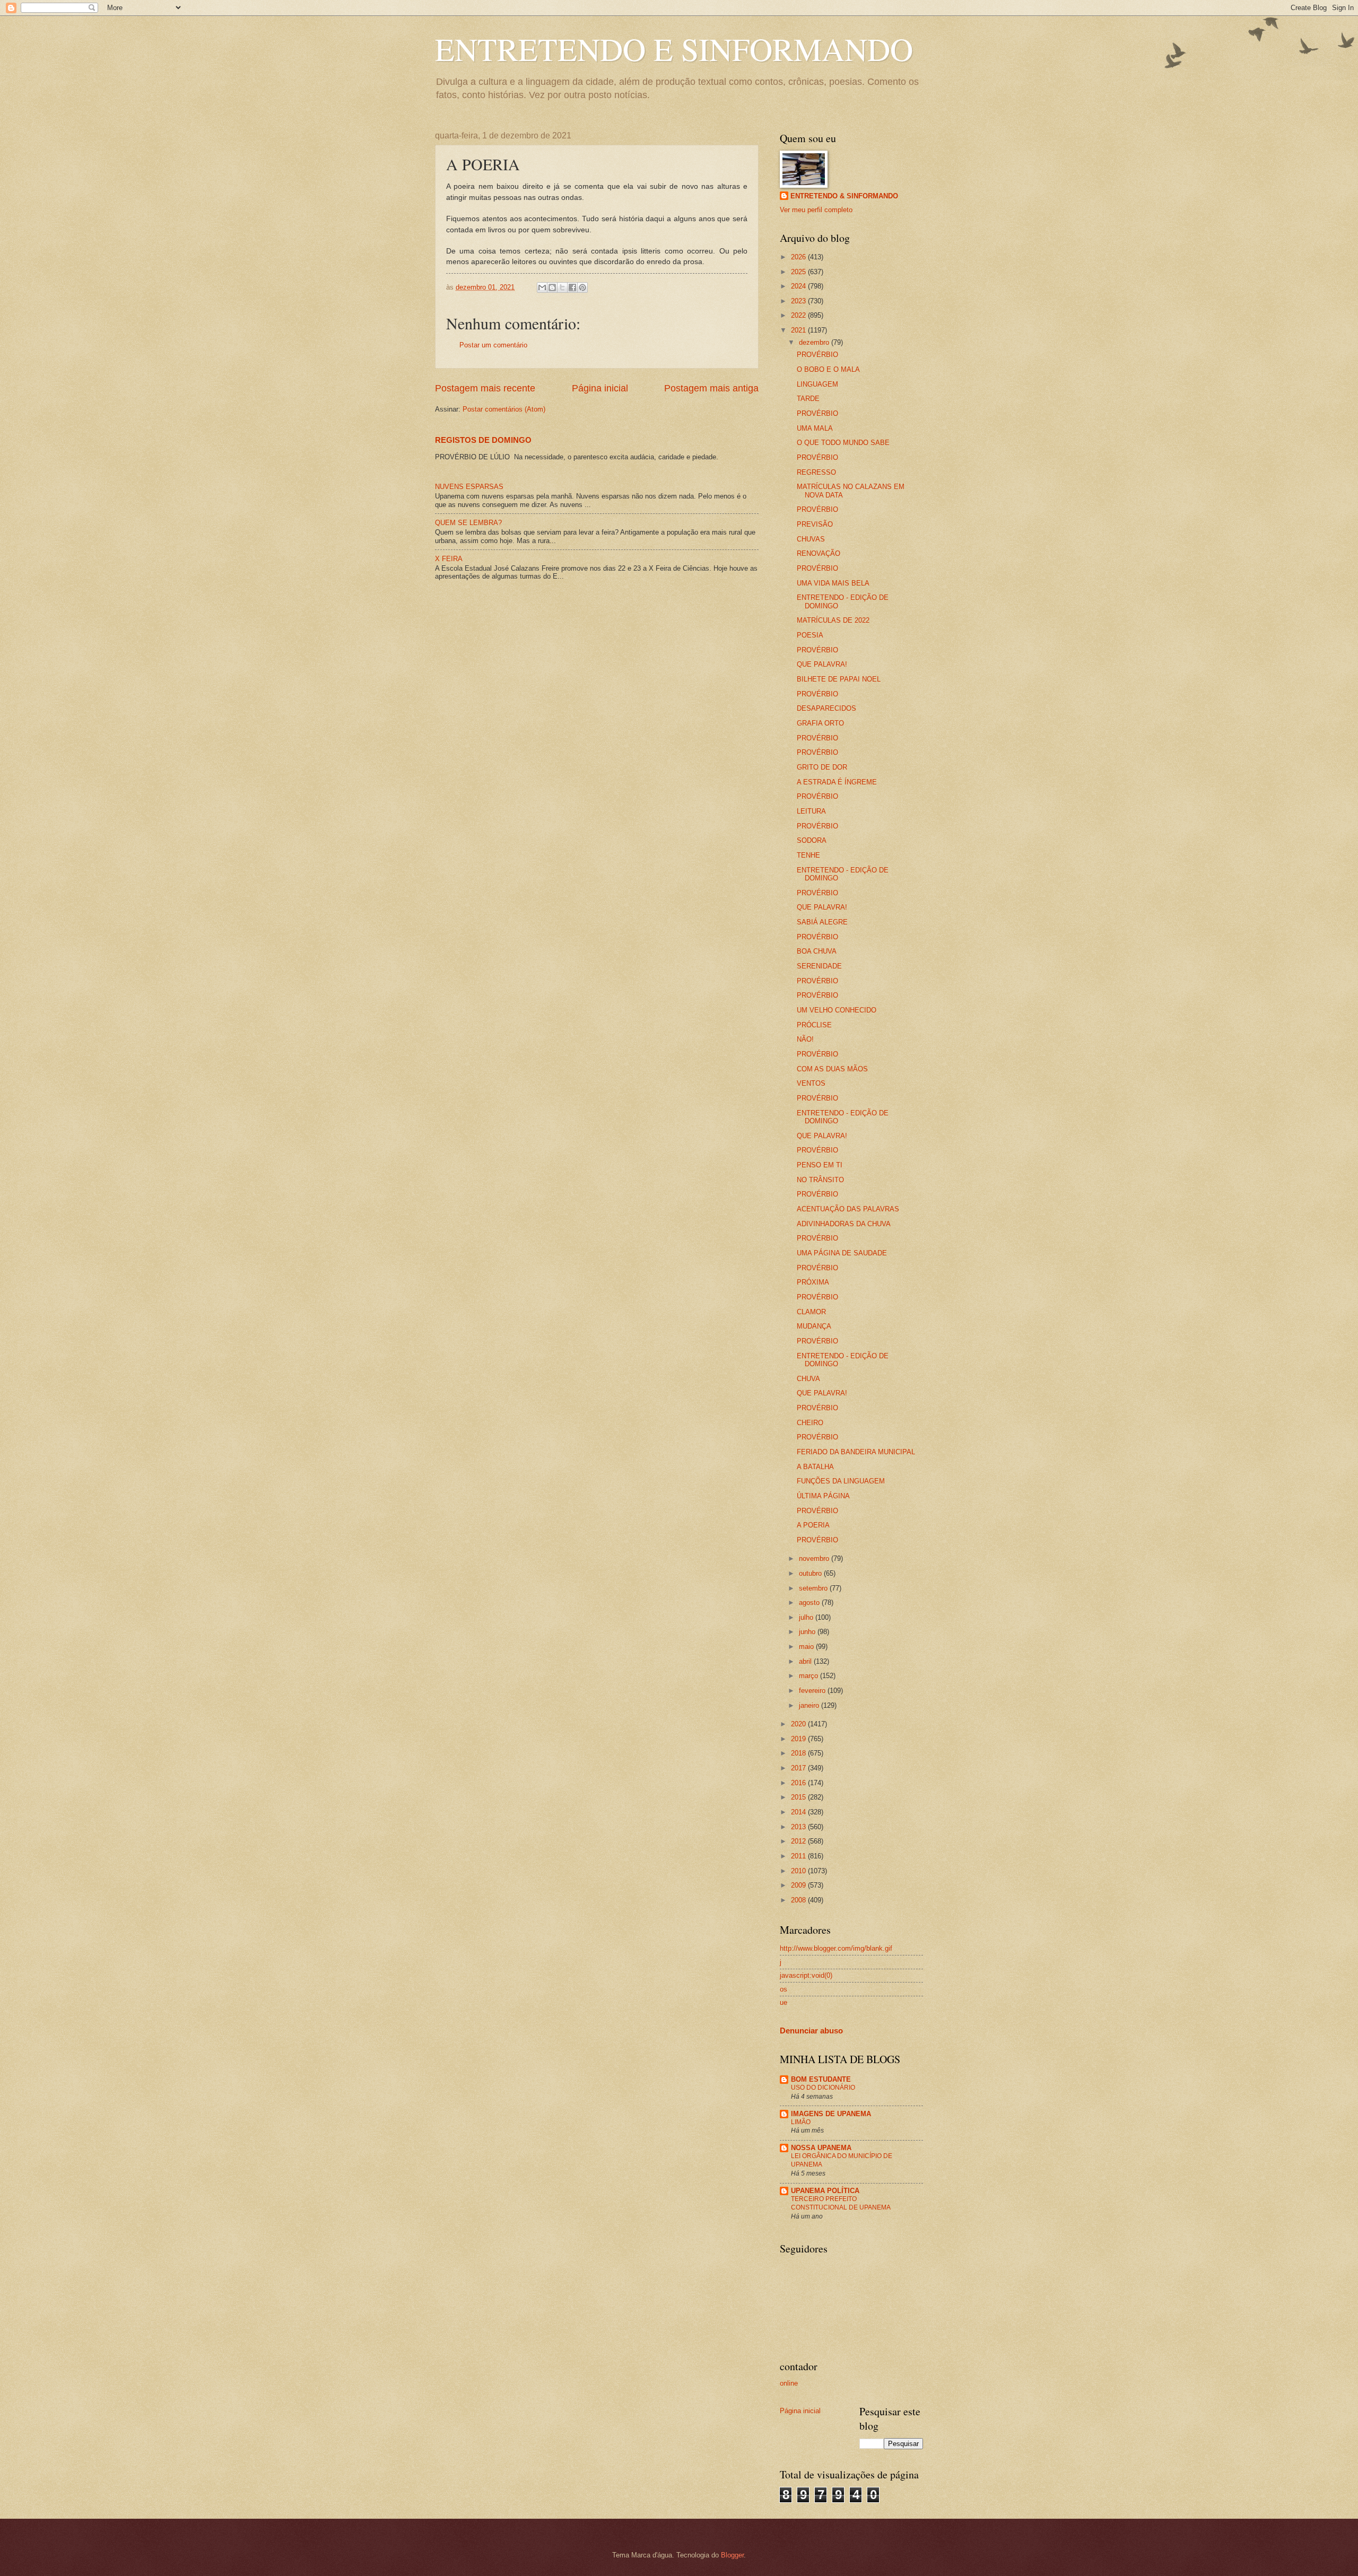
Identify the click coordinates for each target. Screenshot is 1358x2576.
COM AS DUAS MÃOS (832, 1069)
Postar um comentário (493, 345)
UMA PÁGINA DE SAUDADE (842, 1253)
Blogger (732, 2555)
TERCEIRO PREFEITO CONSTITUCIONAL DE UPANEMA (841, 2203)
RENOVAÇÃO (819, 553)
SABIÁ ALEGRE (822, 922)
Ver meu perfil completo (816, 210)
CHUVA (808, 1379)
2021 (799, 330)
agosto (810, 1603)
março (809, 1676)
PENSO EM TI (820, 1165)
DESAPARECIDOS (826, 708)
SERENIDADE (819, 966)
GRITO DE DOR (822, 767)
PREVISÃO (815, 524)
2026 (799, 257)
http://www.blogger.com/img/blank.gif (836, 1948)
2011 (799, 1856)
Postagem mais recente (485, 388)
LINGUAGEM (817, 384)
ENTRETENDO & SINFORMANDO (844, 196)
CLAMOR (811, 1312)
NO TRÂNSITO (820, 1180)
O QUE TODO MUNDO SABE (843, 443)
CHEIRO (810, 1423)
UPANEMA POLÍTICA (825, 2191)
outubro (811, 1573)
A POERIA (813, 1525)
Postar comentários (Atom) (504, 409)
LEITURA (811, 811)
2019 (799, 1739)
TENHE (808, 855)
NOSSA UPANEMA (821, 2148)
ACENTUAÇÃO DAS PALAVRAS (848, 1209)
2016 (799, 1783)
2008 (799, 1900)
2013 (799, 1827)
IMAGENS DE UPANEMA (831, 2114)
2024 (799, 286)
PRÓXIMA (813, 1282)
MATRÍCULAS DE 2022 (833, 620)
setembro (814, 1588)
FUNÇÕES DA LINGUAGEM (841, 1481)
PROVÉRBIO (817, 355)
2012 (799, 1841)
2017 (799, 1768)
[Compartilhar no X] (562, 287)
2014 (799, 1812)
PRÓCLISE (814, 1025)
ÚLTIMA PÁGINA (823, 1496)
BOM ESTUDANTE (821, 2079)
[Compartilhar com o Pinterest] (582, 287)
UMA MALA (815, 428)
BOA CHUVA (817, 951)
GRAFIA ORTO (820, 723)
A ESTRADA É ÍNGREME (837, 782)
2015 (799, 1797)
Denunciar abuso (811, 2031)
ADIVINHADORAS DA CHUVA (844, 1224)
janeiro (810, 1705)
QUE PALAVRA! (822, 664)
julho (807, 1617)
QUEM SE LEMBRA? (468, 523)
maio (807, 1647)
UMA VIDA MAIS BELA (833, 583)
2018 (799, 1753)
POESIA (810, 635)
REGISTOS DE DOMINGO (483, 440)
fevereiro (813, 1691)
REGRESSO (816, 472)
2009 (799, 1885)
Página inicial (600, 388)
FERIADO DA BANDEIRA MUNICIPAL (856, 1452)
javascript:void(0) (806, 1975)
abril (806, 1661)
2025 (799, 272)
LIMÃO (801, 2122)
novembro (815, 1558)
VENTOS (811, 1083)
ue (784, 2002)
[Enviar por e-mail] (542, 287)
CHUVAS (811, 539)
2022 (799, 315)
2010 (799, 1871)
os (784, 1989)
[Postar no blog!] (552, 287)
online (789, 2383)
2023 (799, 301)
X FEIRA (449, 559)
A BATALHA (815, 1467)
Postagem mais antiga (711, 388)
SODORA (812, 840)
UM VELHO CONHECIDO (837, 1010)
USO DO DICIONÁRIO (823, 2088)
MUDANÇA (814, 1326)
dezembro (815, 342)
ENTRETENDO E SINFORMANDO (674, 49)
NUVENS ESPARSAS (469, 487)
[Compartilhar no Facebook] (572, 287)
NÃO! (805, 1039)
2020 (799, 1724)
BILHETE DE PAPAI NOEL (839, 679)
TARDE (808, 399)
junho (808, 1632)
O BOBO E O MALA (828, 369)
